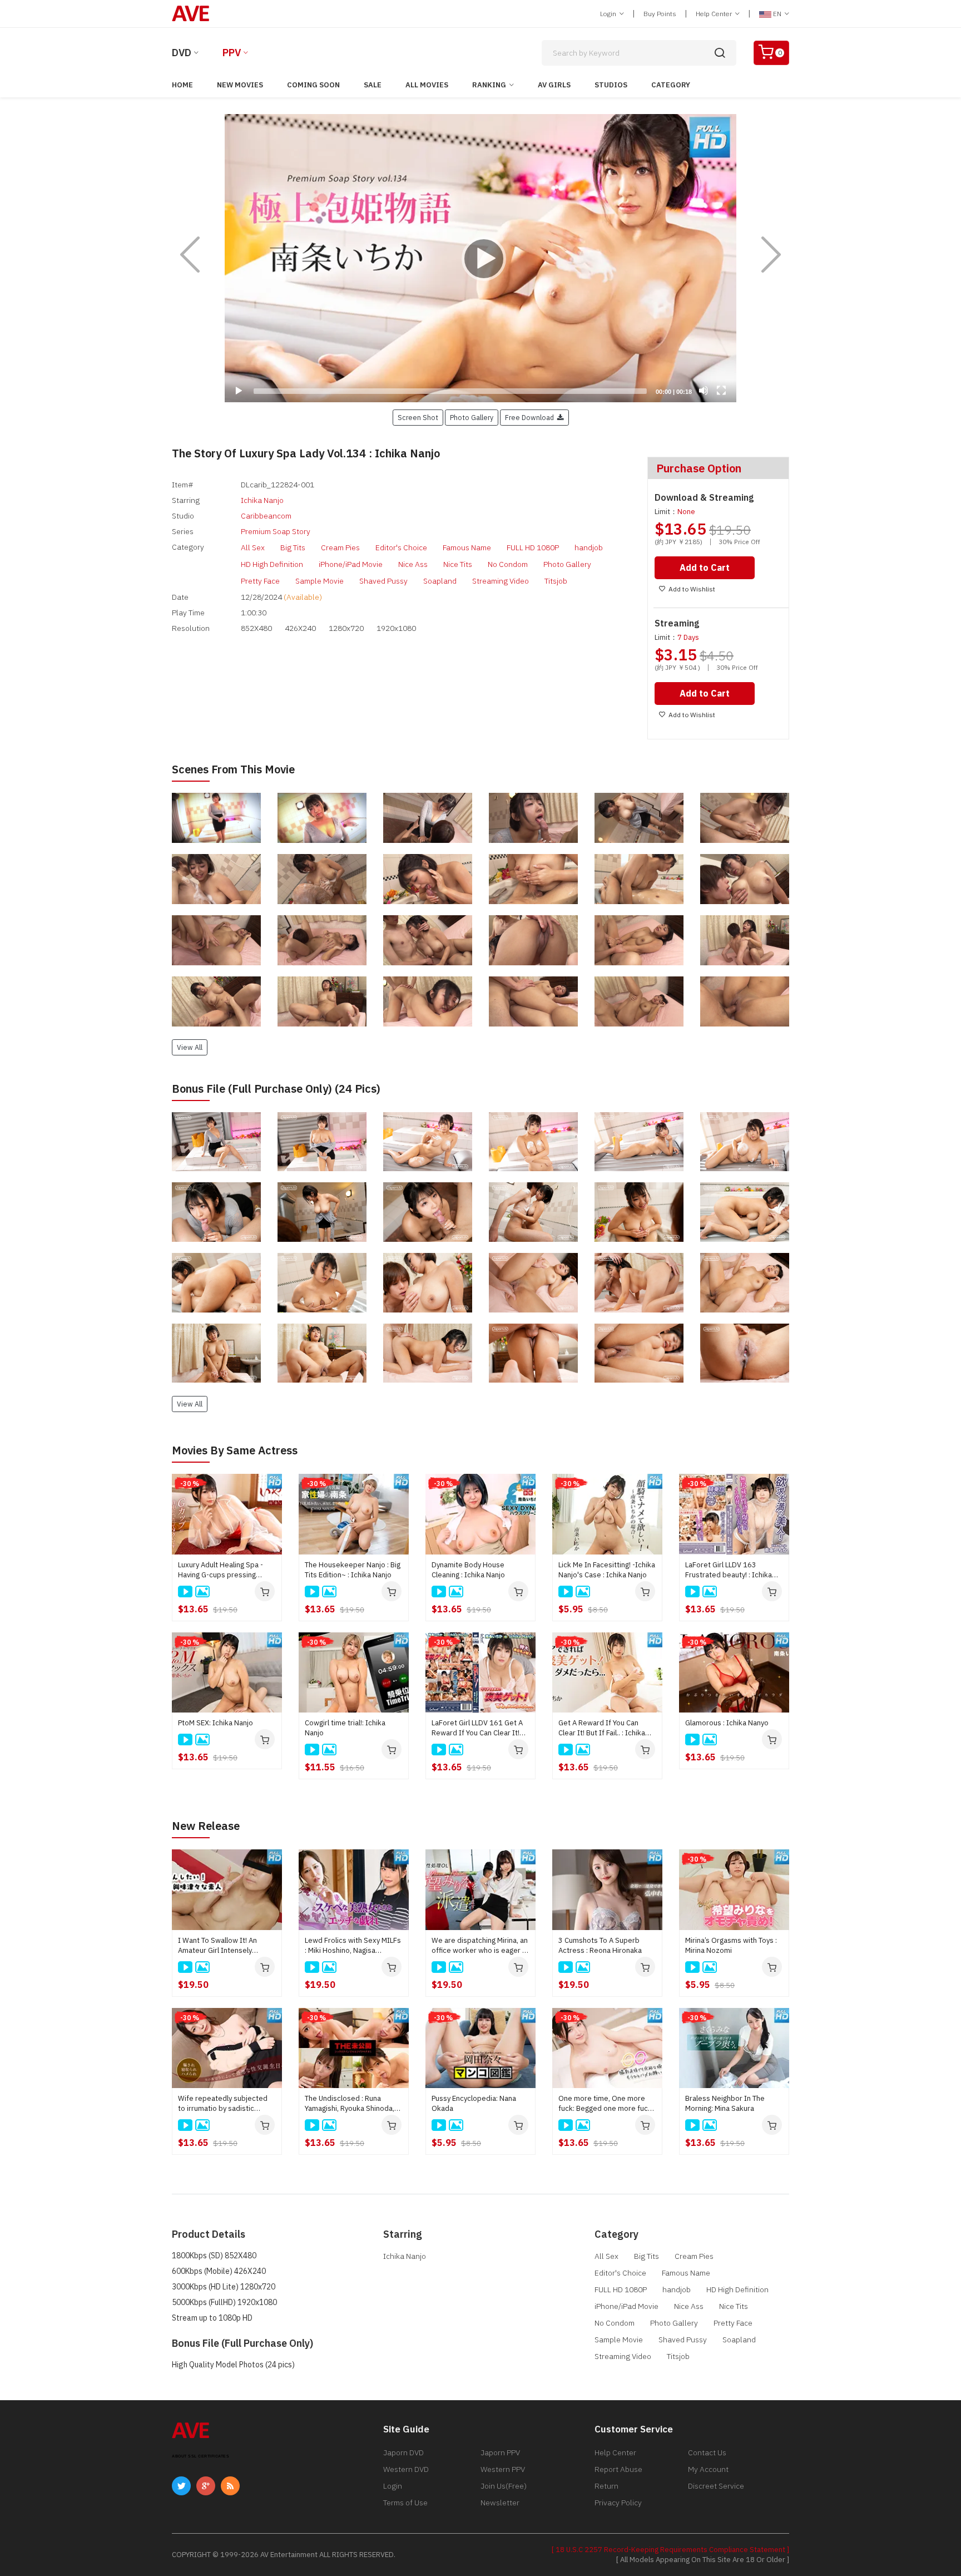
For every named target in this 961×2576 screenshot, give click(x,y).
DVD (182, 53)
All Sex (253, 547)
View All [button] (190, 1047)
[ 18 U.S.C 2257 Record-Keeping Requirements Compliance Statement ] (670, 2550)
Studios (611, 85)
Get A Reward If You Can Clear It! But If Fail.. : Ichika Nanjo (602, 1728)
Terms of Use (405, 2503)
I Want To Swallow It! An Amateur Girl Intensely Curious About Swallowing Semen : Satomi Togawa (221, 1946)
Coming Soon (313, 85)
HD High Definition (272, 564)
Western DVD (406, 2469)
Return (606, 2486)
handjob (589, 547)
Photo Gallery (567, 564)
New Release (206, 1826)
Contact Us (707, 2452)
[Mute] (704, 391)
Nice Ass (413, 564)
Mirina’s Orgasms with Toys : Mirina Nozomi (731, 1945)
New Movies (240, 85)
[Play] (481, 258)
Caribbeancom (266, 516)
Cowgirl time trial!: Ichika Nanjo (345, 1728)
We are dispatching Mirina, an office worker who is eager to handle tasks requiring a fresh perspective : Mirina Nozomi (481, 1946)
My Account (708, 2469)
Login (609, 14)
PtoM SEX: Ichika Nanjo (216, 1723)
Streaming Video (501, 581)
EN (777, 14)
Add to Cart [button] (705, 567)
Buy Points (660, 14)
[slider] (450, 391)
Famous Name (467, 547)
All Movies (427, 85)
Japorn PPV (500, 2452)
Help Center (715, 14)
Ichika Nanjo (262, 500)
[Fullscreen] (721, 391)
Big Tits (293, 547)
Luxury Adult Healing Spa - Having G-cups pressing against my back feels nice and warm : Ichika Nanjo (222, 1570)
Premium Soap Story (276, 531)
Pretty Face (260, 581)
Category (671, 85)
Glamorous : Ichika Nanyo (727, 1723)
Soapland (440, 581)
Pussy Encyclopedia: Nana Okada (474, 2103)
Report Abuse (618, 2469)
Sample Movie (319, 581)
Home (182, 85)
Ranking (489, 85)
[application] (481, 258)
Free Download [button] (531, 417)
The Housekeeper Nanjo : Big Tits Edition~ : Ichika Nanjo (353, 1570)
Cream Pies (340, 547)
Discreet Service (716, 2486)
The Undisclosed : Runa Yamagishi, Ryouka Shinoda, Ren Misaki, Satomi (350, 2104)
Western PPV (503, 2469)
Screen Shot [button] (418, 417)
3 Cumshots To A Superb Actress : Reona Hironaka (600, 1945)
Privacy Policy (618, 2503)
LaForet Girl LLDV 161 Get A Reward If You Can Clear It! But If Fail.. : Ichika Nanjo (477, 1728)
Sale (373, 85)
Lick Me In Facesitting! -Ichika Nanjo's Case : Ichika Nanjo (607, 1570)
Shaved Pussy (383, 581)
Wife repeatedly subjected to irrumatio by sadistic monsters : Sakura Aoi (223, 2104)
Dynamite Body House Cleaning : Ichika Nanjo (468, 1570)
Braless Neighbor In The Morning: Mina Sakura (725, 2103)
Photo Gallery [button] (472, 417)
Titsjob (556, 581)
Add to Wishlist (692, 589)
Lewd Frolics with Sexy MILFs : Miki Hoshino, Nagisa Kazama (353, 1946)
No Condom (508, 564)
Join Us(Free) (504, 2486)
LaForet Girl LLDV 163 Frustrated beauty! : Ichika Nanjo (729, 1570)
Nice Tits (458, 564)
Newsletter (500, 2503)
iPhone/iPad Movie (351, 564)
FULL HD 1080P (533, 547)
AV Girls (554, 85)
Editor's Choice (401, 547)
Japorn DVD (403, 2452)
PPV (232, 53)
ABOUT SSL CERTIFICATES (200, 2456)
